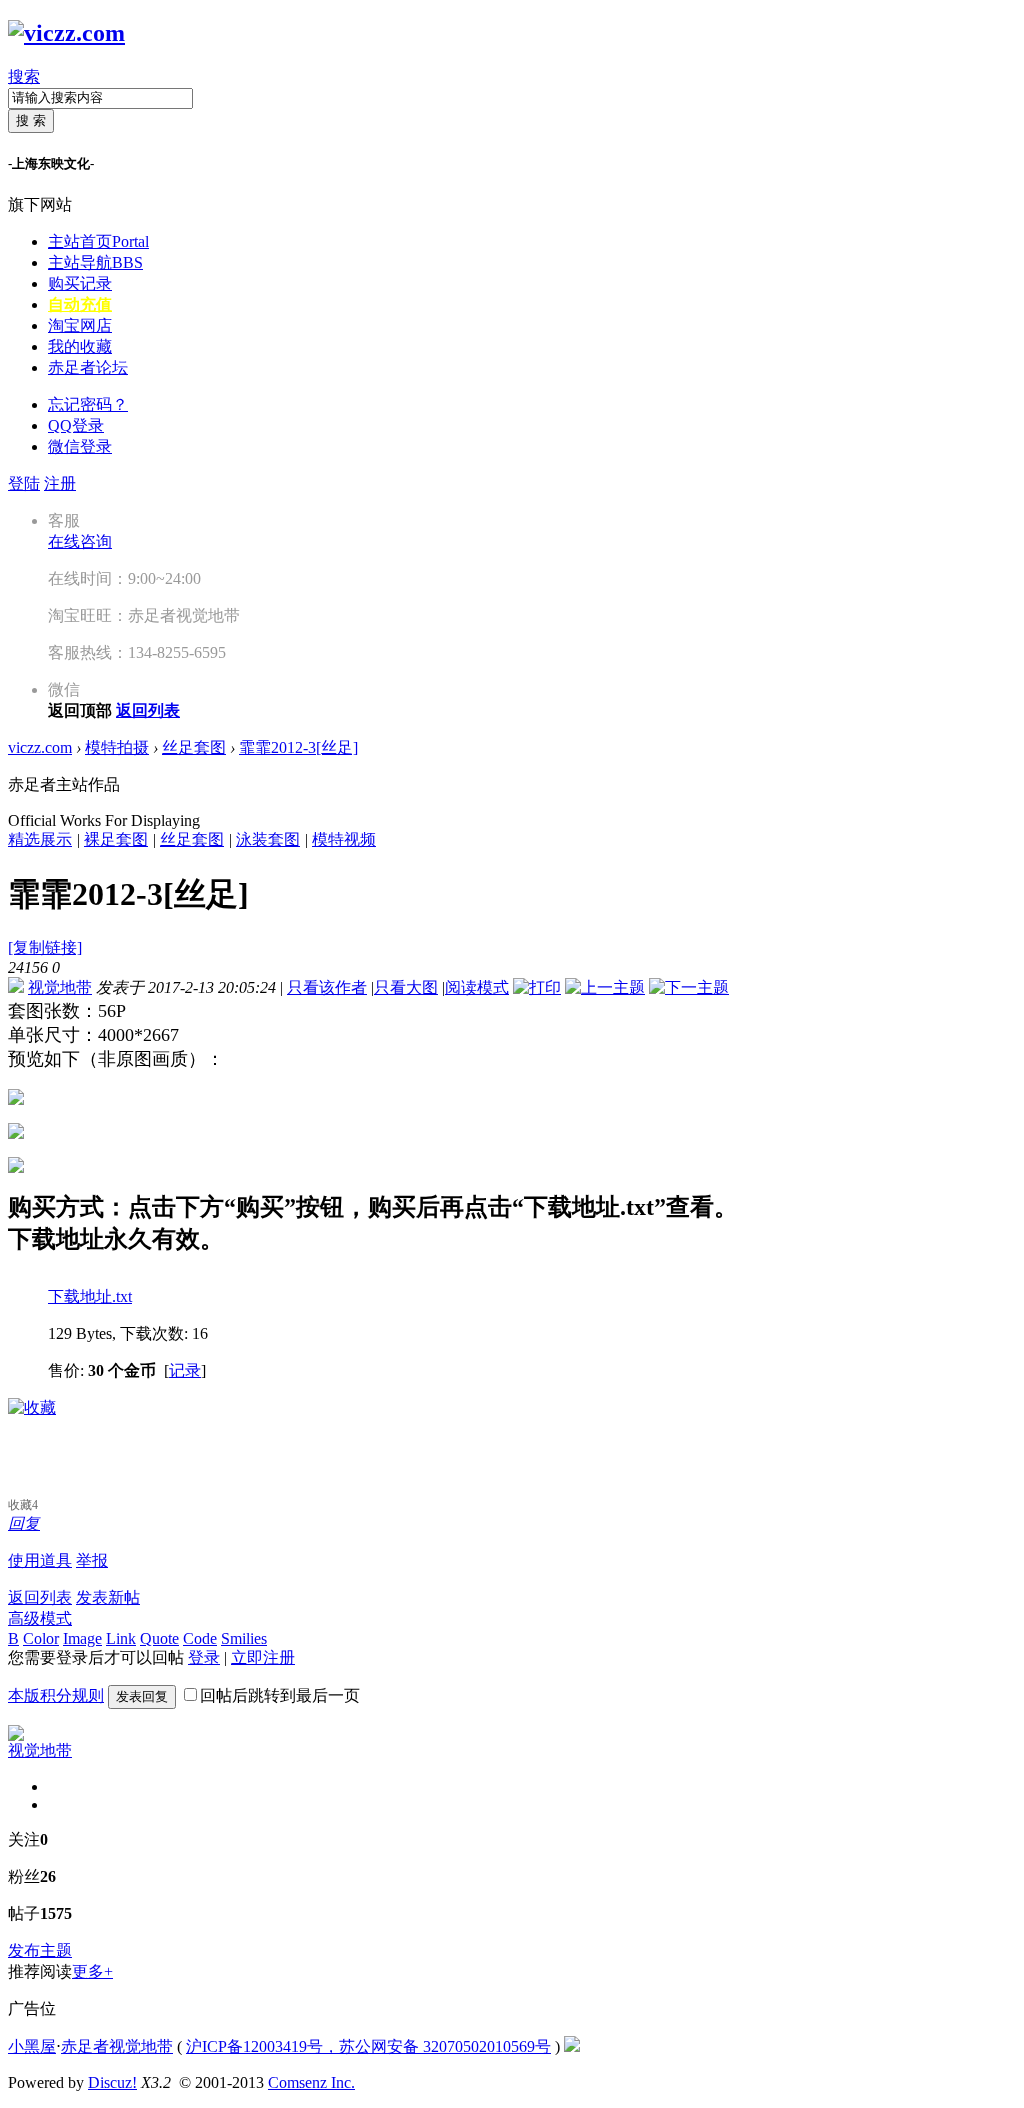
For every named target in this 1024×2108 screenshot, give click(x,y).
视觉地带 (60, 987)
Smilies (244, 1638)
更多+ (92, 1971)
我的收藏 (80, 346)
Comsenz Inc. (311, 2082)
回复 (24, 1523)
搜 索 (31, 120)
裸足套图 (116, 839)
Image (82, 1638)
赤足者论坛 (88, 367)
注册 (60, 483)
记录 (185, 1370)
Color (41, 1638)
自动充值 (80, 304)
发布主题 (40, 1950)
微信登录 (80, 446)
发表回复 (142, 1696)
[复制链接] (45, 947)
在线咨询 (80, 541)
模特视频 (344, 839)
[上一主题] (605, 987)
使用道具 (40, 1560)
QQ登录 (76, 425)
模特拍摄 (117, 747)
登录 (204, 1657)
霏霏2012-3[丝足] (298, 747)
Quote (159, 1638)
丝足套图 (194, 747)
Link (121, 1638)
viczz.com (40, 747)
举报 (92, 1560)
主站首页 (98, 241)
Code (200, 1638)
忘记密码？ (88, 404)
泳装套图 (268, 839)
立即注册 (263, 1657)
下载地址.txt (90, 1296)
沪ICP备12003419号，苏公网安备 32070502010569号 (368, 2046)
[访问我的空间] (16, 1735)
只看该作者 (327, 987)
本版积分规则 (56, 1695)
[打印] (537, 987)
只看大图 (406, 987)
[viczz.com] (66, 33)
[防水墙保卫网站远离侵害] (572, 2046)
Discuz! (112, 2082)
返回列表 (40, 1597)
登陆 (24, 483)
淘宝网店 (80, 325)
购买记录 (80, 283)
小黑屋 (32, 2046)
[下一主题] (689, 987)
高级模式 (40, 1618)
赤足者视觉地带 (117, 2046)
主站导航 (95, 262)
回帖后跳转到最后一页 (280, 1695)
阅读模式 (477, 987)
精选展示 (40, 839)
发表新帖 (108, 1597)
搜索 (24, 76)
